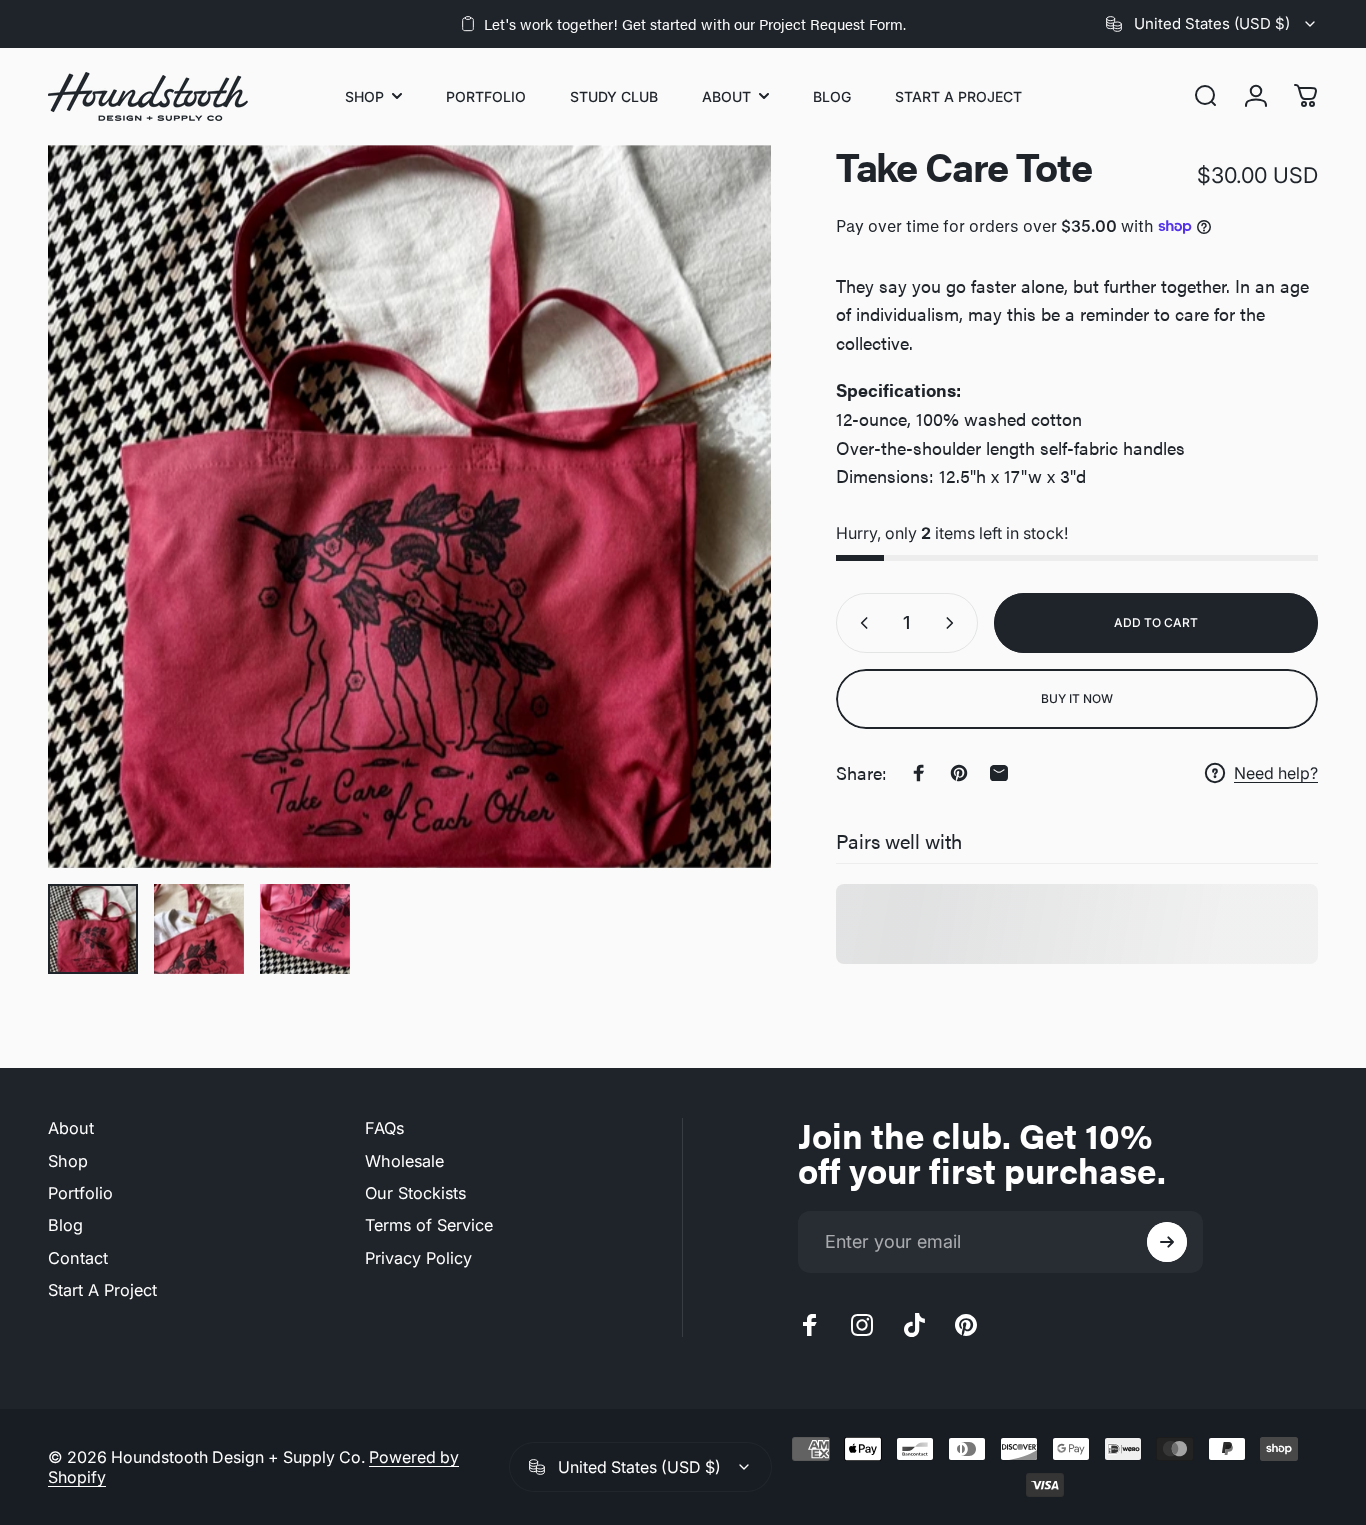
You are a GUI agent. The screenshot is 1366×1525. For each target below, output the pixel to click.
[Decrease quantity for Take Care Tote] (860, 623)
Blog (65, 1225)
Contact (78, 1258)
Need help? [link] (1276, 773)
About (71, 1128)
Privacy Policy (418, 1258)
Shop (68, 1161)
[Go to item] (93, 929)
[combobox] (1212, 24)
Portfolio (80, 1193)
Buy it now (1077, 698)
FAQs (384, 1128)
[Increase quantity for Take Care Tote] (954, 623)
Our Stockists (415, 1193)
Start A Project (102, 1290)
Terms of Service (429, 1225)
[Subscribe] (1167, 1242)
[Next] (719, 507)
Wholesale (404, 1161)
